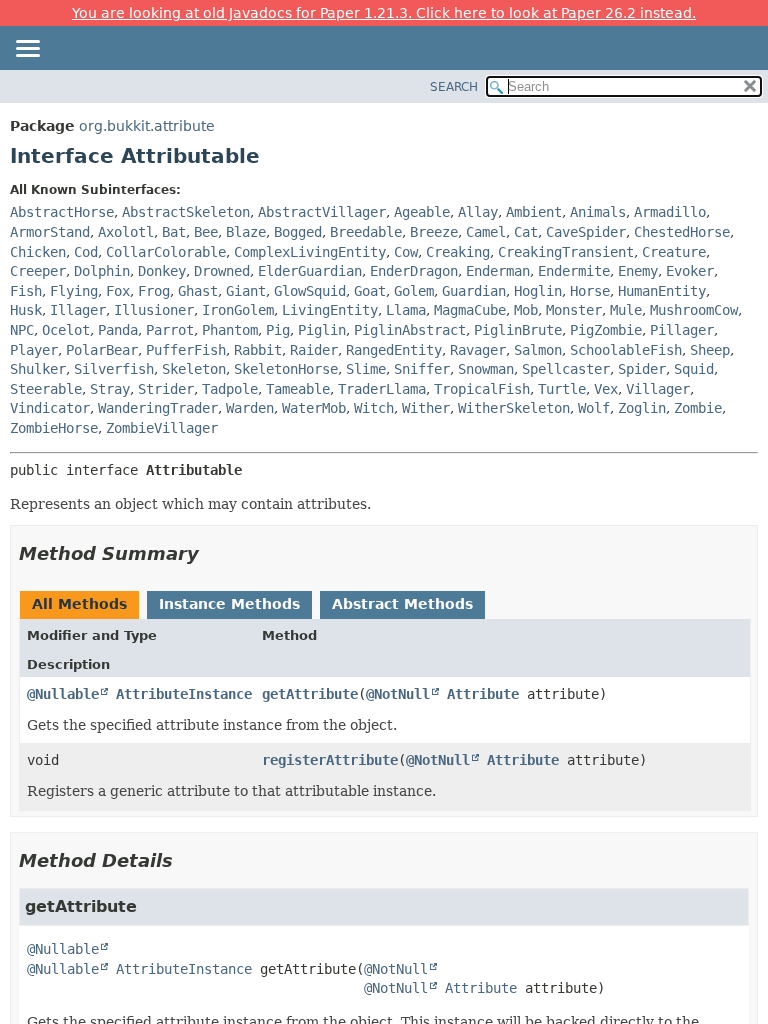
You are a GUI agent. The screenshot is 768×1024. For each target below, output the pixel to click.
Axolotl (126, 232)
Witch (374, 408)
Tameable (298, 389)
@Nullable (63, 694)
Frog (154, 291)
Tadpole (230, 389)
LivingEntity (330, 310)
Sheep (710, 350)
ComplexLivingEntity (310, 252)
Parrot (170, 330)
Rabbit (258, 350)
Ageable (422, 212)
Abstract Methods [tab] (402, 604)
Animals (598, 212)
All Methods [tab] (79, 604)
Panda (118, 330)
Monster (574, 310)
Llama (406, 310)
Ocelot (66, 330)
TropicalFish (482, 389)
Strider (166, 389)
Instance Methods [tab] (229, 604)
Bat (174, 232)
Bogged (298, 232)
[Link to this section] (213, 553)
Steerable (46, 389)
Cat (526, 232)
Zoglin (642, 408)
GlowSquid (310, 291)
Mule (626, 310)
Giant (246, 291)
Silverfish (114, 369)
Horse (590, 291)
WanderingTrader (158, 408)
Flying (74, 291)
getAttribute (310, 694)
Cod (86, 252)
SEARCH (454, 87)
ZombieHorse (54, 428)
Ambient (534, 212)
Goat (370, 291)
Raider (314, 350)
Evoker (690, 271)
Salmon (538, 350)
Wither (426, 408)
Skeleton (194, 369)
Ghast (198, 291)
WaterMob (314, 408)
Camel (486, 232)
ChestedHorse (682, 232)
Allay (478, 212)
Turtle (562, 389)
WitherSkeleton (514, 408)
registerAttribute (330, 760)
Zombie (698, 408)
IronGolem (238, 310)
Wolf (594, 408)
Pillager (682, 330)
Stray (110, 389)
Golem (414, 291)
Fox (118, 291)
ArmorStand (50, 232)
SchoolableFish (626, 350)
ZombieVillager (162, 428)
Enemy (638, 271)
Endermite (574, 271)
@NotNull (398, 694)
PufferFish (186, 350)
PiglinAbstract (410, 330)
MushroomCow (694, 310)
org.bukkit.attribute (147, 126)
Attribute (483, 694)
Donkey (162, 271)
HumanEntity (662, 291)
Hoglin (538, 291)
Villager (658, 389)
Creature (674, 252)
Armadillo (670, 212)
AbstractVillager (322, 212)
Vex (606, 389)
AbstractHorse (62, 212)
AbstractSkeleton (186, 212)
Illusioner (154, 310)
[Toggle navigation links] (27, 50)
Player (34, 350)
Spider (642, 369)
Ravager (478, 350)
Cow (406, 252)
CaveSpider (586, 232)
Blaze (246, 232)
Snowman (486, 369)
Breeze (434, 232)
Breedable (366, 232)
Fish (26, 291)
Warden (250, 408)
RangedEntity (394, 350)
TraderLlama (382, 389)
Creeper (38, 271)
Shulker (38, 369)
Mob (526, 310)
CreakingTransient (566, 252)
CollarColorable (166, 252)
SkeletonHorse (286, 369)
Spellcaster (566, 369)
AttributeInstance (184, 694)
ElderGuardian (310, 271)
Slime (366, 369)
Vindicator (50, 408)
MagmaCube (470, 310)
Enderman (498, 271)
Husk (26, 310)
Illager (78, 310)
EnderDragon (414, 271)
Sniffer (422, 369)
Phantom (230, 330)
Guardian (474, 291)
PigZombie (606, 330)
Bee (206, 232)
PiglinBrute (518, 330)
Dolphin (102, 271)
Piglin (322, 330)
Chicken (38, 252)
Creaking (458, 252)
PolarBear (102, 350)
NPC (22, 330)
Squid (694, 369)
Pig (278, 330)
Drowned (222, 271)
